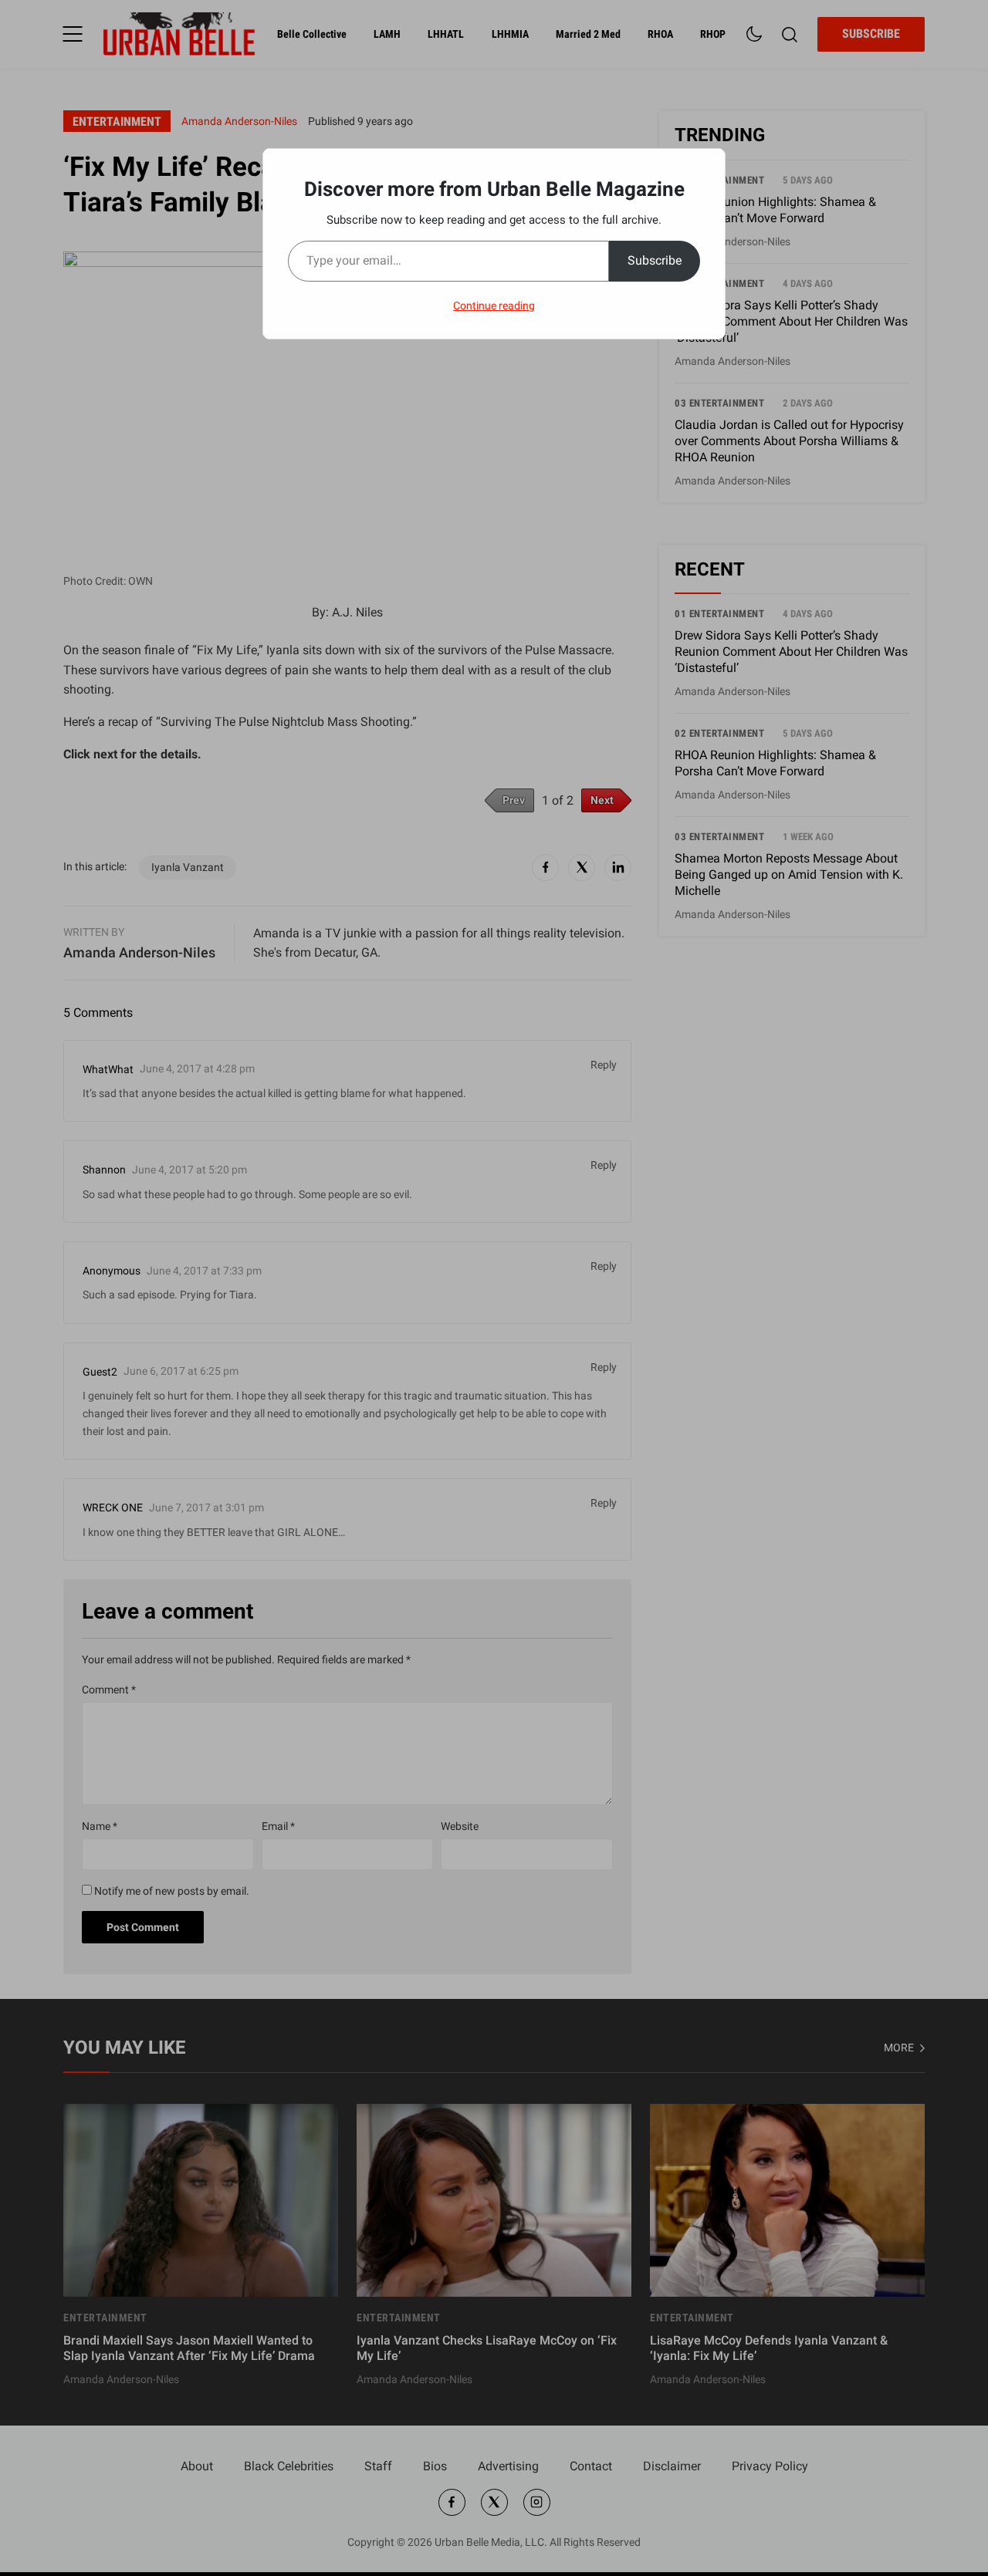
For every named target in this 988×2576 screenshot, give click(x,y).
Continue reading (494, 306)
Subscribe (655, 260)
